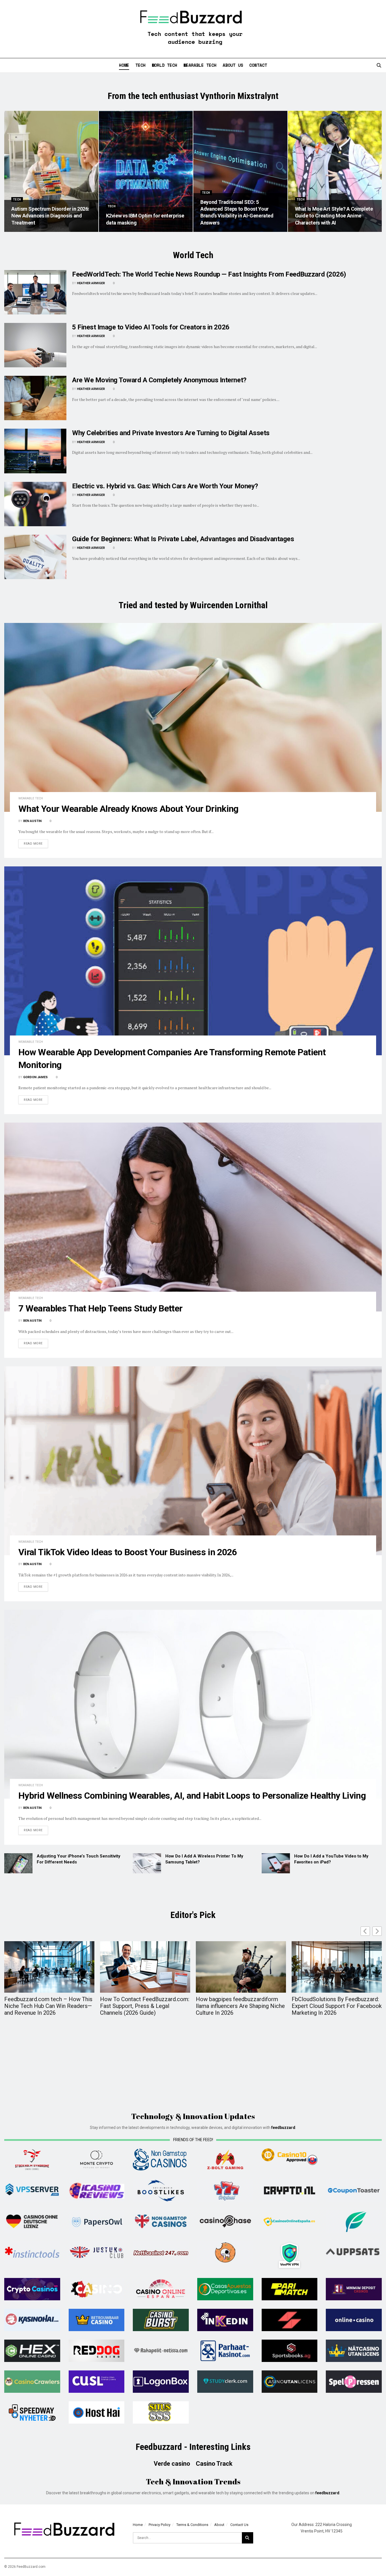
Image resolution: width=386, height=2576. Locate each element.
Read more (36, 843)
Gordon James (35, 1077)
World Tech (164, 65)
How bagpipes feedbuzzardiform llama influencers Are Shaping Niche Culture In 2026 (240, 2006)
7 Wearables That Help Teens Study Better (100, 1308)
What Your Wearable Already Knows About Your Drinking (128, 809)
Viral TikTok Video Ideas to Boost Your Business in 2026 (128, 1552)
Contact (258, 65)
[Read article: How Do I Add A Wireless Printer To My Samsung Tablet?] (147, 1863)
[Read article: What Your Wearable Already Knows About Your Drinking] (193, 717)
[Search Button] (379, 65)
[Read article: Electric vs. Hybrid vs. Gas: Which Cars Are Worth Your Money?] (35, 504)
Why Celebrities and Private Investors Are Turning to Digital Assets (171, 433)
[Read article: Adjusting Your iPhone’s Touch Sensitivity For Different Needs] (18, 1863)
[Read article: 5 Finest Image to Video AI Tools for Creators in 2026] (35, 345)
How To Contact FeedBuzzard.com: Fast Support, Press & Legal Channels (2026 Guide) (145, 2006)
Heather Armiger (91, 283)
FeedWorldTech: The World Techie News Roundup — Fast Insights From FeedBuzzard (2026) (209, 274)
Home (124, 65)
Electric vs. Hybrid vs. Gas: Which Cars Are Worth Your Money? (165, 486)
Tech (140, 65)
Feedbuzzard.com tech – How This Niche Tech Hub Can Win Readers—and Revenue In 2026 (48, 2006)
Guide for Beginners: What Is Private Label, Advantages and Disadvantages (183, 539)
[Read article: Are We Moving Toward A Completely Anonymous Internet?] (35, 398)
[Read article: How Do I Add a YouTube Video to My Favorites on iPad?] (276, 1863)
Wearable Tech (200, 65)
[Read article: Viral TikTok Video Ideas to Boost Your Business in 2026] (193, 1461)
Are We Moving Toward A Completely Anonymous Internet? (159, 380)
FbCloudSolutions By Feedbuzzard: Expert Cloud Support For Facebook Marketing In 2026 (337, 2006)
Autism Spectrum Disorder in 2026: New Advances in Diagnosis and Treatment (50, 216)
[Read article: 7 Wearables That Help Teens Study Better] (193, 1217)
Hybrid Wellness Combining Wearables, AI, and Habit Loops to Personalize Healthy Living (192, 1796)
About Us (233, 65)
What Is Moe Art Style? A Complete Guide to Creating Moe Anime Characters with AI (334, 216)
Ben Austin (32, 821)
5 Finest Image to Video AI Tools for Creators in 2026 (151, 327)
